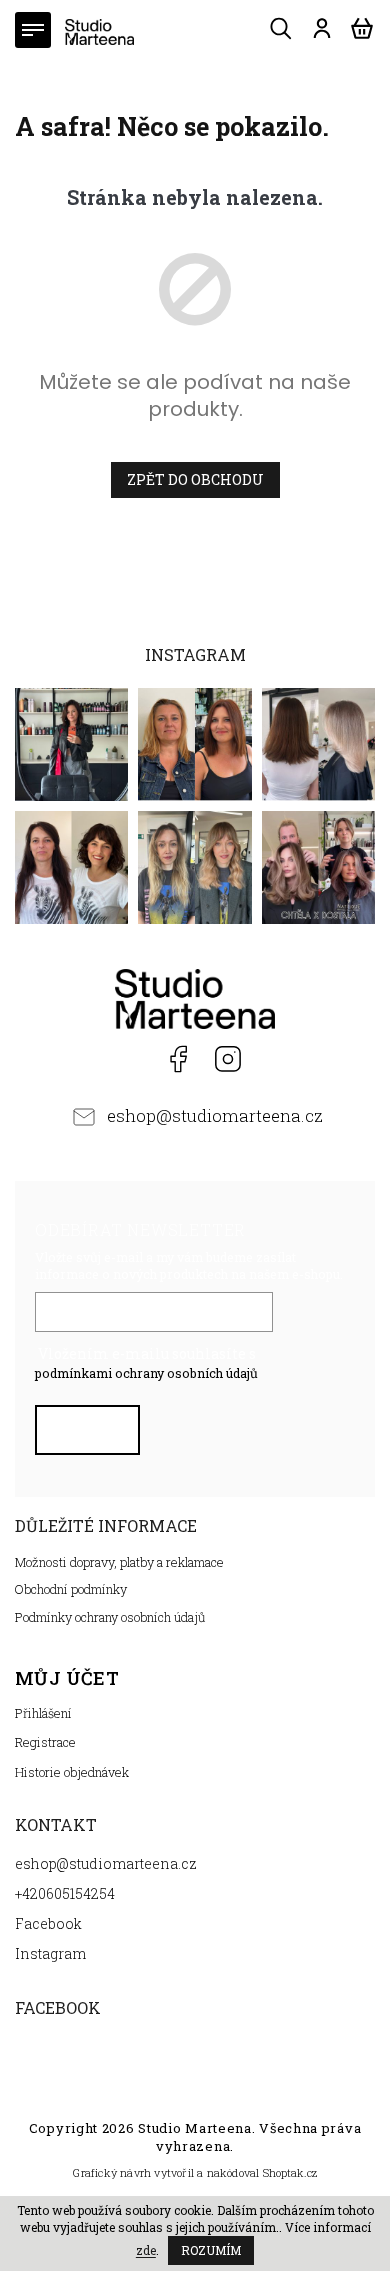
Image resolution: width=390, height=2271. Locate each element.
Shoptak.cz (290, 2172)
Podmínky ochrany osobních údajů (110, 1617)
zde (146, 2250)
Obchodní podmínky (71, 1589)
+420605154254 (127, 1059)
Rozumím (211, 2250)
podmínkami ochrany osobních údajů (146, 1373)
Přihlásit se (90, 1435)
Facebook (175, 1059)
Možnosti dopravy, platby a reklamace (119, 1562)
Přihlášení (43, 1713)
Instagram (228, 1059)
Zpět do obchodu (195, 479)
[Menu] (33, 30)
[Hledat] (282, 28)
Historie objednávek (72, 1772)
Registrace (45, 1742)
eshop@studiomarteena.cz (215, 1115)
